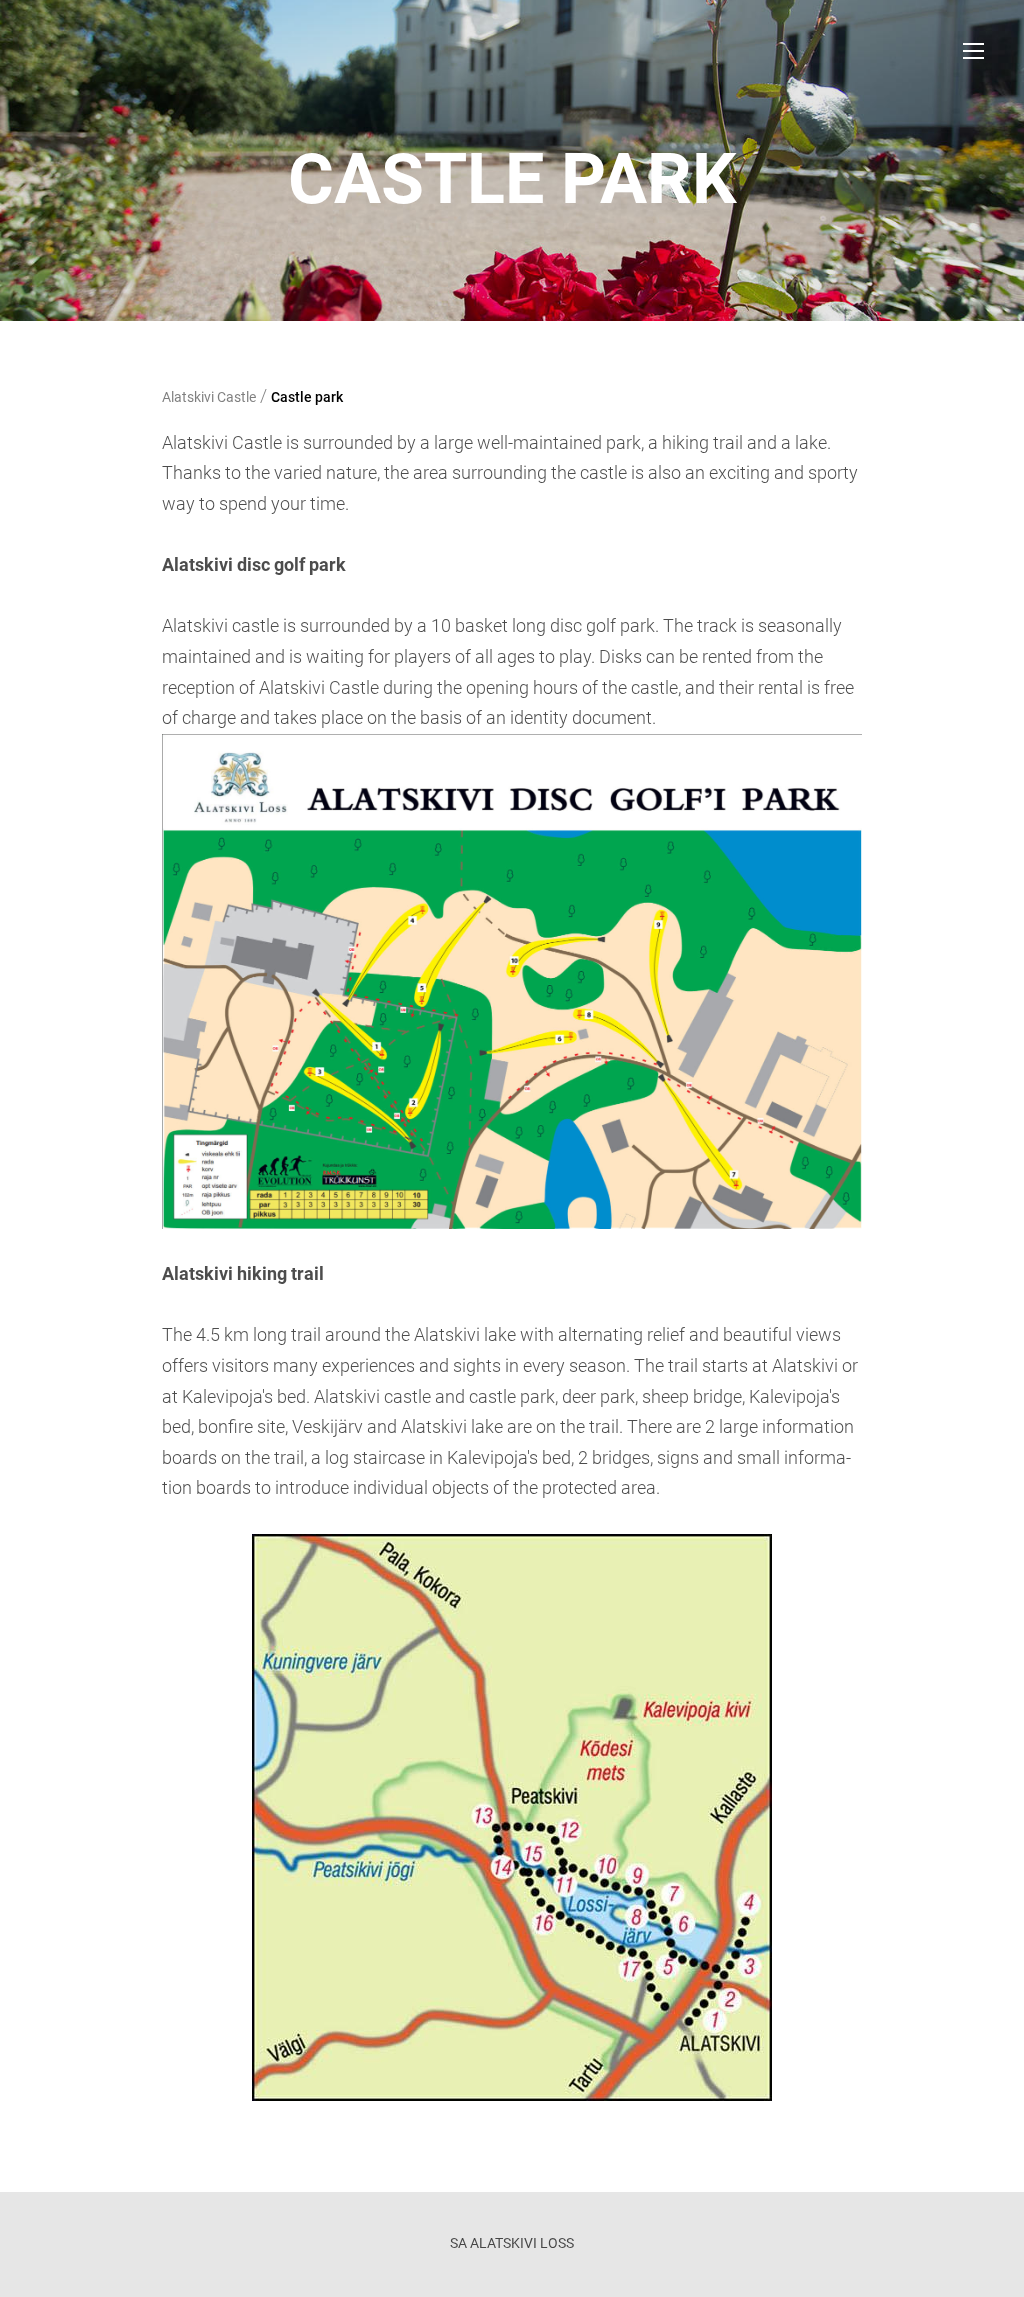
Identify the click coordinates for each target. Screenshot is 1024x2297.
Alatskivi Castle (209, 397)
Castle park (307, 397)
